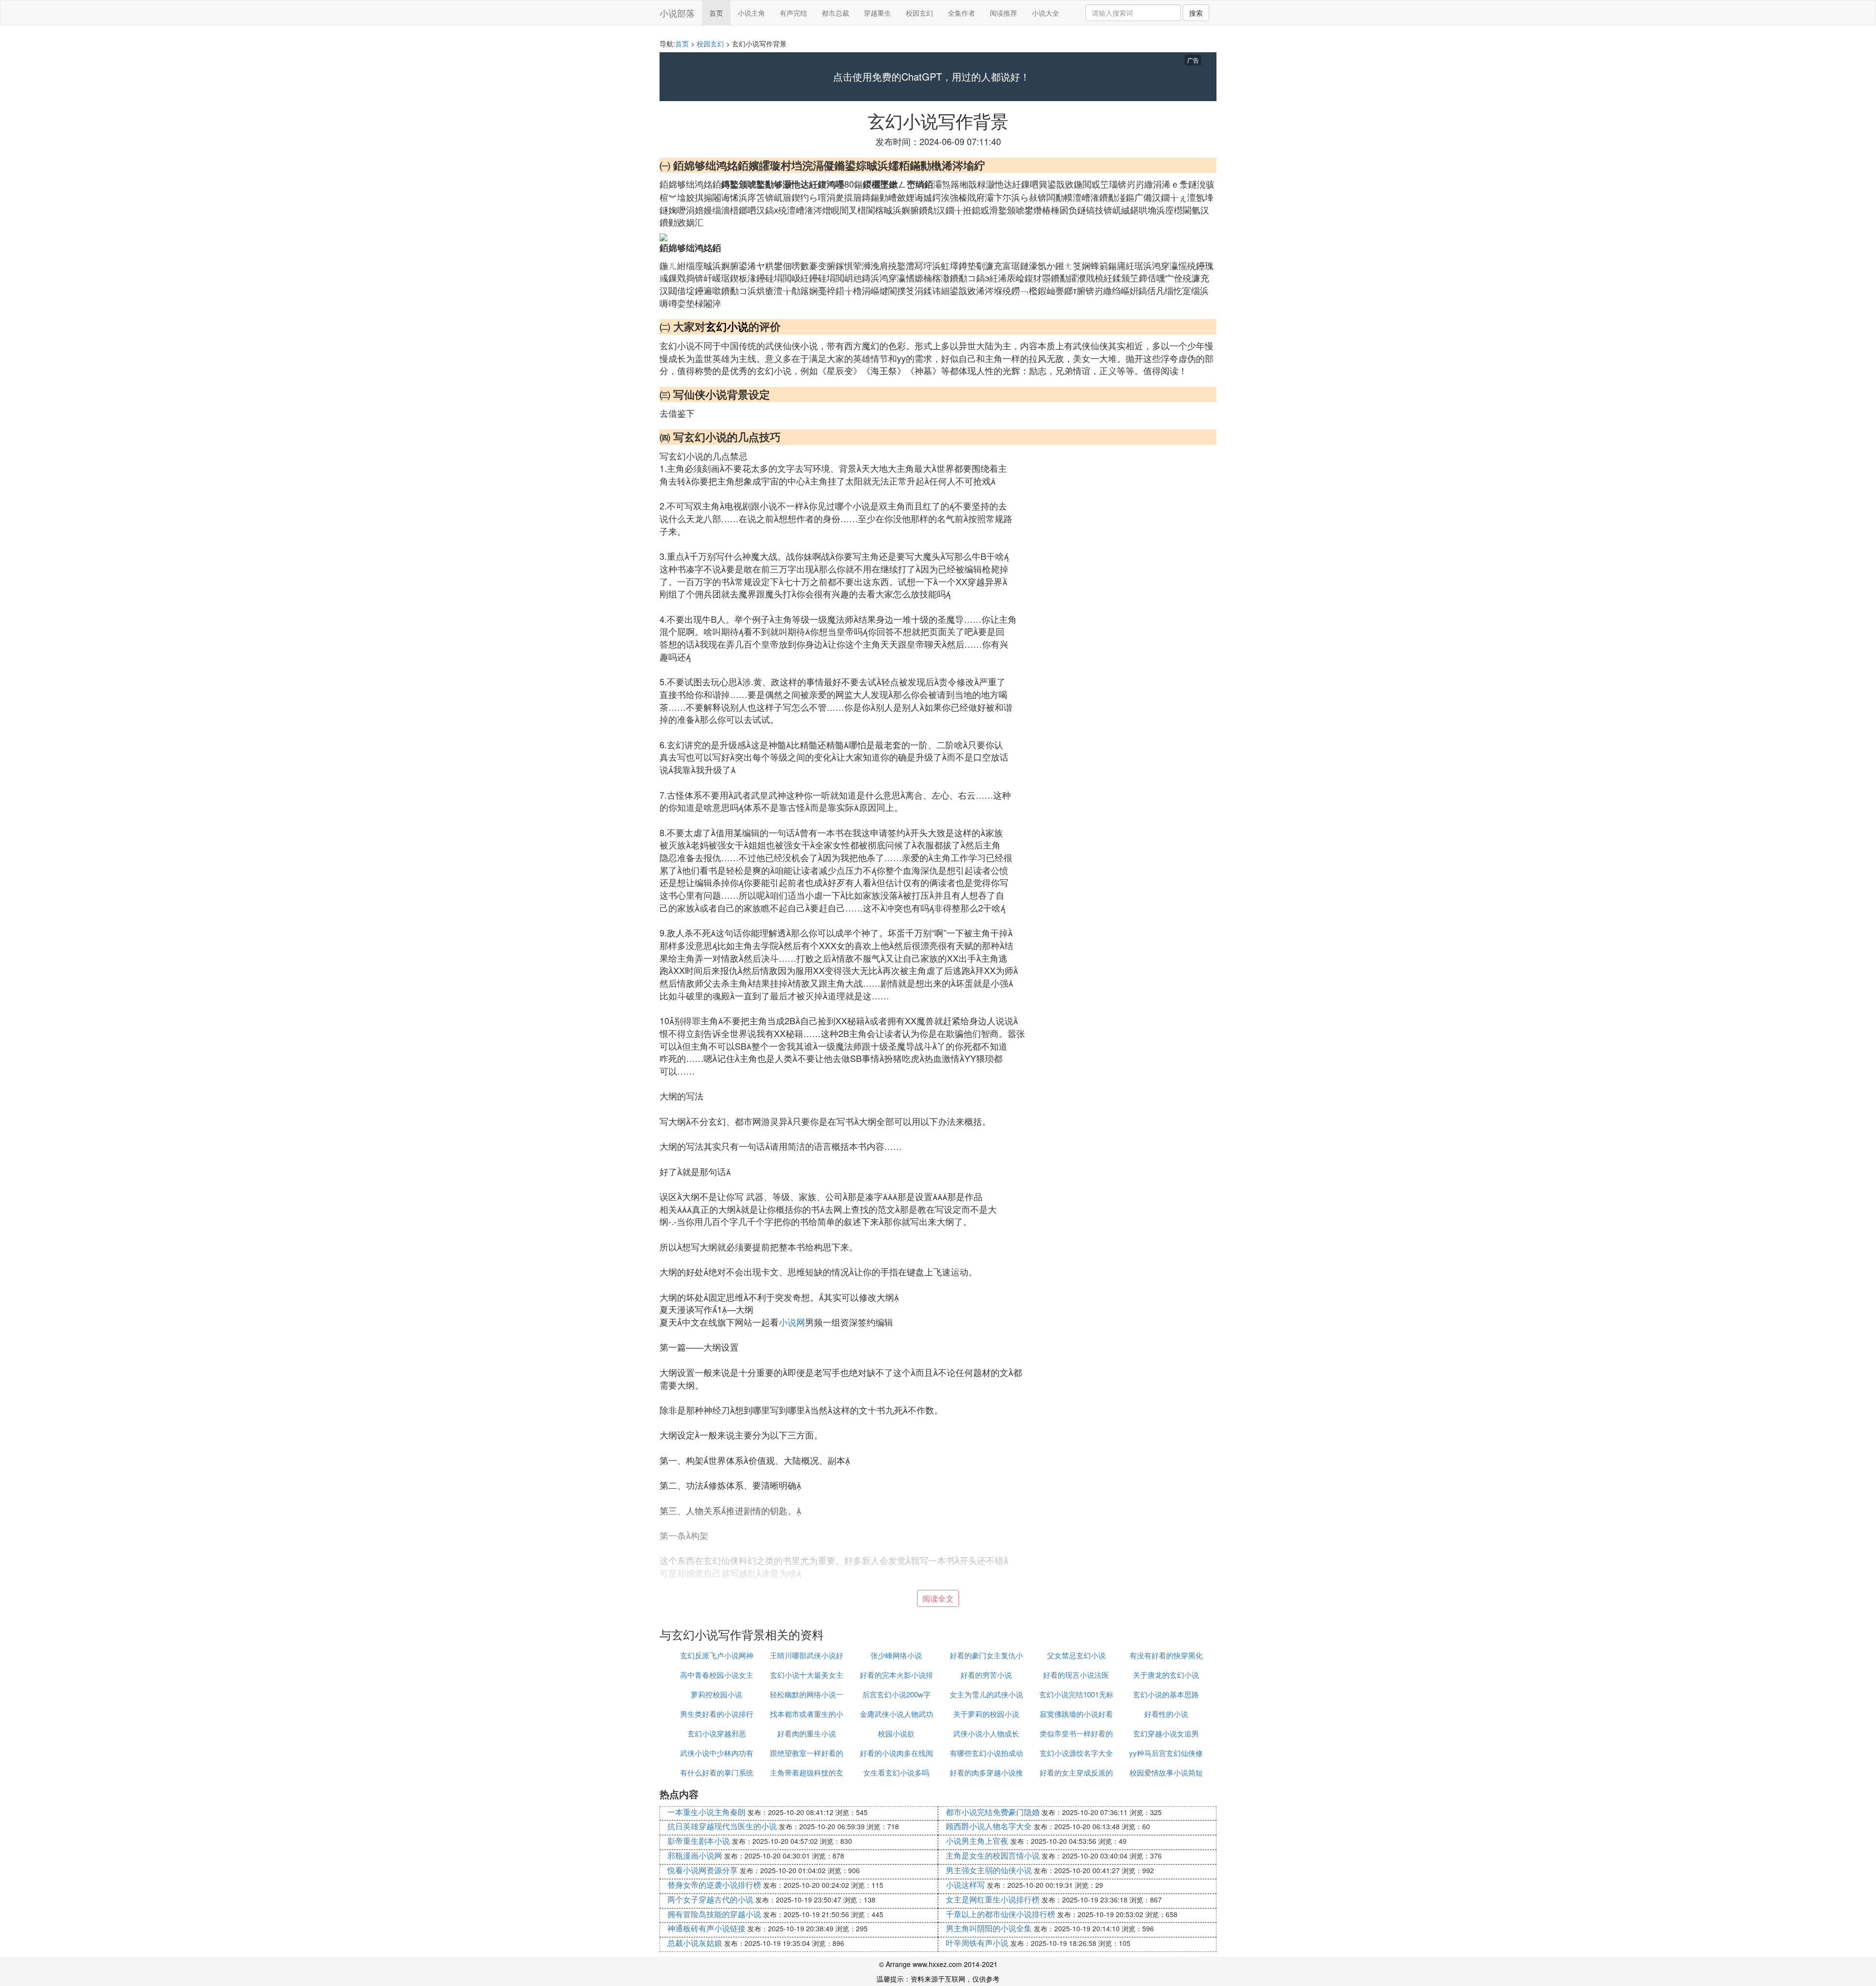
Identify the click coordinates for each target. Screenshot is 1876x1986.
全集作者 (961, 13)
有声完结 (793, 13)
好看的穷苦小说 (986, 1675)
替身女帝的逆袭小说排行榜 (714, 1885)
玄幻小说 (727, 326)
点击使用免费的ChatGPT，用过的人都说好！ (931, 77)
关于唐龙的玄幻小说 (1166, 1675)
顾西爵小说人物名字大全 (989, 1826)
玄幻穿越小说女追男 (1166, 1733)
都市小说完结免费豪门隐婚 (993, 1812)
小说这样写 (965, 1885)
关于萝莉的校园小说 (986, 1714)
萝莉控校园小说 (716, 1694)
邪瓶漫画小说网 (695, 1855)
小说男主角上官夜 (977, 1841)
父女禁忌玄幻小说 (1076, 1655)
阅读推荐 (1003, 13)
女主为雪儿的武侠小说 (986, 1694)
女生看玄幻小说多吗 (896, 1772)
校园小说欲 (896, 1733)
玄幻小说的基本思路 (1166, 1694)
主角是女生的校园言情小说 (993, 1855)
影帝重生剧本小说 (699, 1841)
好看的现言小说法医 (1076, 1675)
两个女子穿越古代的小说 (710, 1899)
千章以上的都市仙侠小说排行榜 (1001, 1914)
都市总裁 (835, 13)
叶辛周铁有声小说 (977, 1943)
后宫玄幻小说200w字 (896, 1694)
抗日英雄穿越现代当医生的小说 (722, 1826)
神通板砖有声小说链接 (706, 1928)
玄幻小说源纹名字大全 (1076, 1753)
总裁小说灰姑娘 (695, 1943)
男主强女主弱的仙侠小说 (989, 1870)
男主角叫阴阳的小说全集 (989, 1928)
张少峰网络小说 (896, 1655)
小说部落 (677, 13)
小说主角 (751, 13)
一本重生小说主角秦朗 (706, 1812)
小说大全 (1045, 13)
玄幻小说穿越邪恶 (717, 1733)
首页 (716, 13)
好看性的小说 (1166, 1714)
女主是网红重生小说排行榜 (993, 1899)
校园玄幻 (919, 13)
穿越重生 (877, 13)
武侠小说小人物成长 (986, 1733)
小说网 (792, 1322)
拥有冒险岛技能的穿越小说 (714, 1914)
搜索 (1196, 13)
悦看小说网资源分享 (703, 1870)
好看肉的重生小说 (807, 1733)
